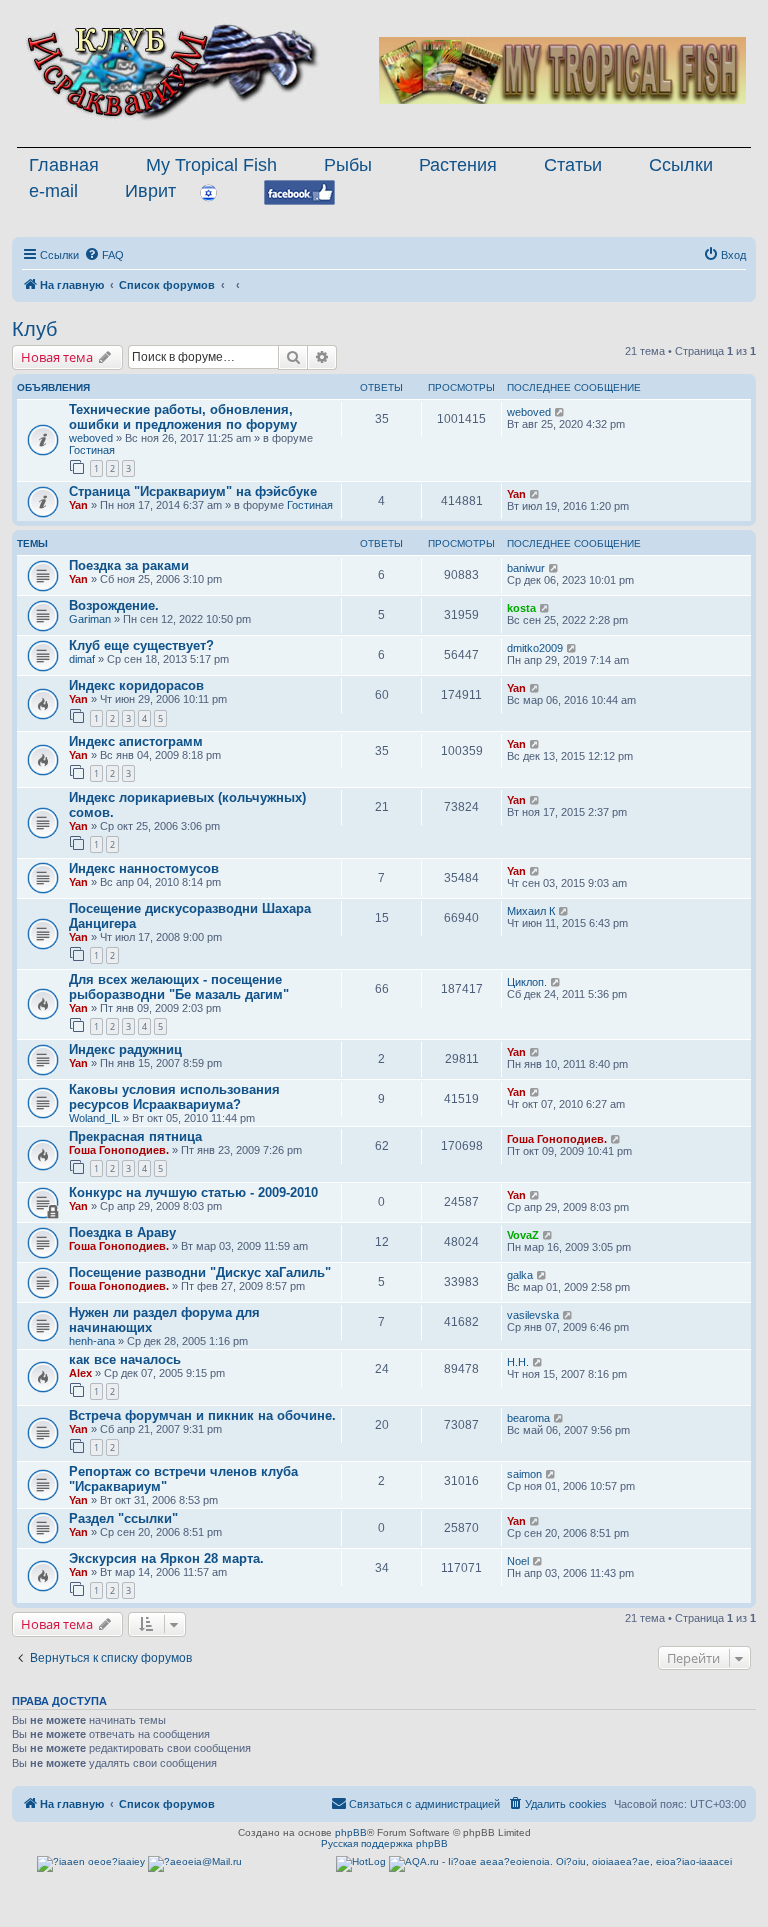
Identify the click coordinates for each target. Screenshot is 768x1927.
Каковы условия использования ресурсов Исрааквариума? (174, 1097)
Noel (518, 1561)
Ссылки (681, 165)
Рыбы (348, 165)
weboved (91, 438)
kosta (521, 608)
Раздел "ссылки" (123, 1518)
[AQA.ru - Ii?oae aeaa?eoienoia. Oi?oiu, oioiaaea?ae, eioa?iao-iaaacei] (560, 1864)
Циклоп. (527, 982)
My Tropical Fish (211, 165)
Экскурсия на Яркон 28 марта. (166, 1558)
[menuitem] (104, 255)
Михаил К (531, 911)
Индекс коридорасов (136, 685)
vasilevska (533, 1315)
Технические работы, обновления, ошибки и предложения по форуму (183, 417)
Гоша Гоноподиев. (119, 1150)
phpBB (351, 1832)
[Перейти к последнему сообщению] (560, 412)
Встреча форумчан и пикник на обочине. (202, 1415)
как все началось (125, 1359)
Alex (80, 1373)
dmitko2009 (535, 648)
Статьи (573, 165)
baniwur (526, 568)
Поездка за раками (129, 565)
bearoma (528, 1418)
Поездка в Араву (122, 1232)
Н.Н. (518, 1362)
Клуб (34, 329)
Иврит (150, 191)
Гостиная (92, 450)
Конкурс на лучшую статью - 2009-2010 (193, 1192)
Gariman (90, 619)
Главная (64, 165)
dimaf (82, 659)
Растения (458, 165)
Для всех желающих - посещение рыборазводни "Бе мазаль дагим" (179, 987)
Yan (78, 505)
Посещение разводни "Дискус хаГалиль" (200, 1272)
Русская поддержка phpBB (384, 1843)
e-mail (53, 191)
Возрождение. (114, 605)
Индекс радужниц (125, 1049)
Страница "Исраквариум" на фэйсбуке (193, 491)
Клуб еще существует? (141, 645)
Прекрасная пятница (135, 1136)
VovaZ (523, 1235)
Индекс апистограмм (136, 741)
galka (520, 1275)
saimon (524, 1474)
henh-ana (92, 1341)
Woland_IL (94, 1118)
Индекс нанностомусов (144, 868)
